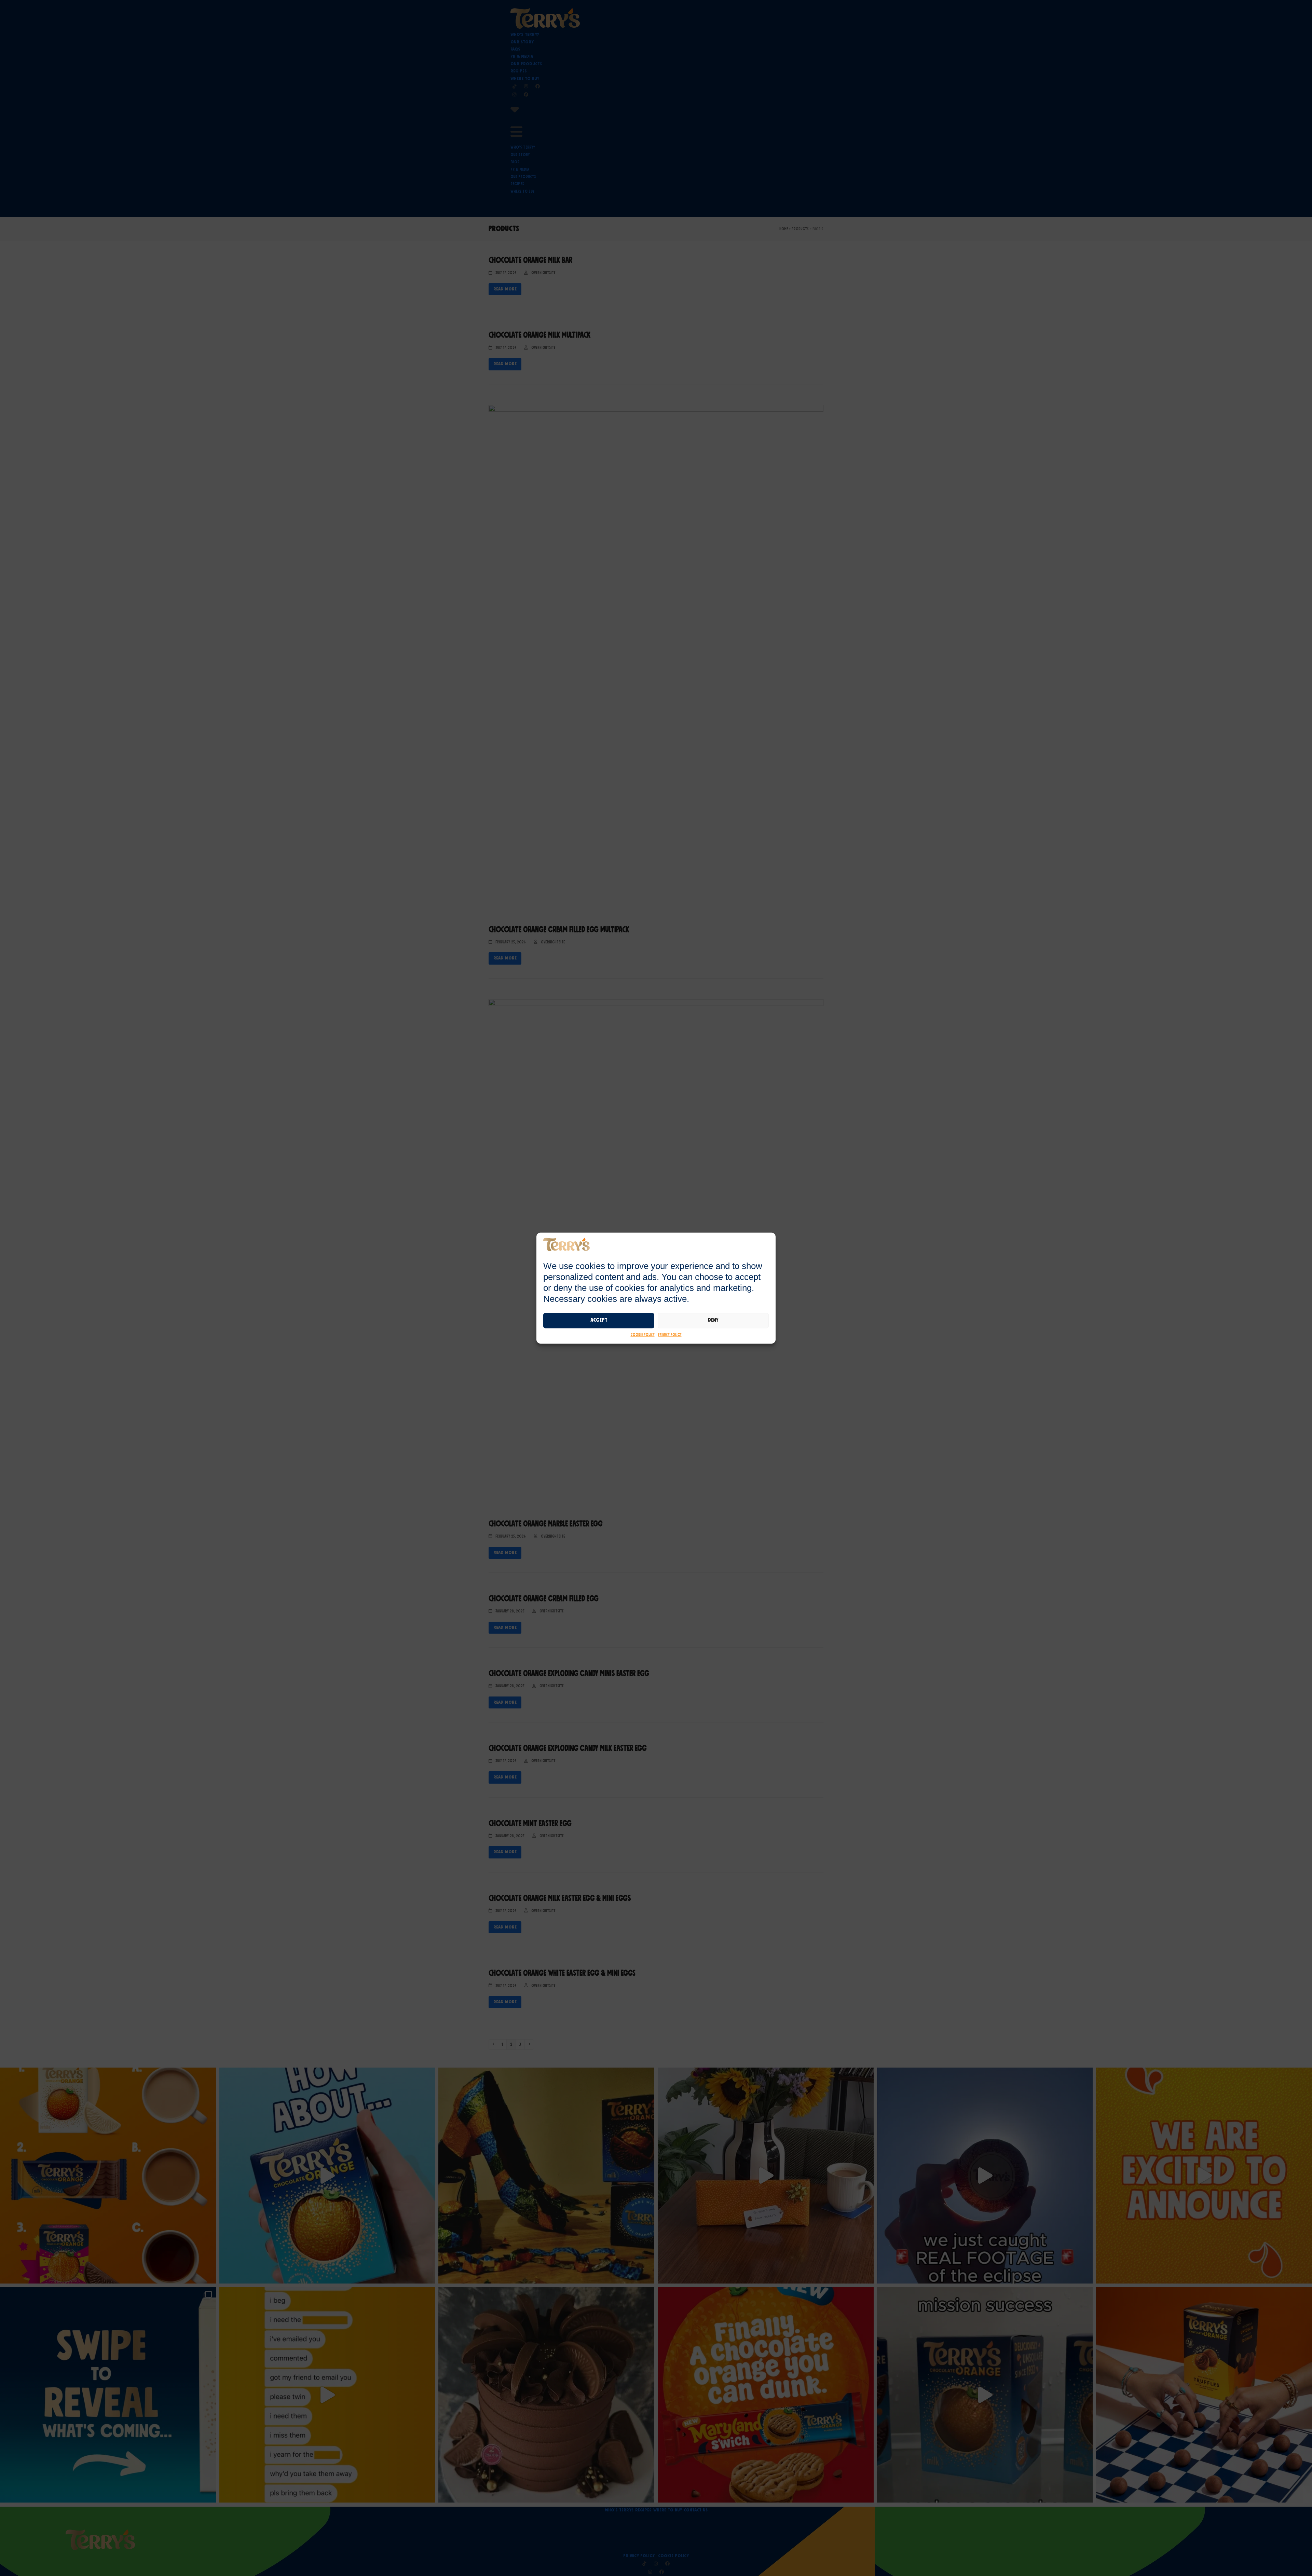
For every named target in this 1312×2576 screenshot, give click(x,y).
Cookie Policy (643, 1335)
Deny (713, 1320)
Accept (599, 1320)
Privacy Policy (670, 1335)
